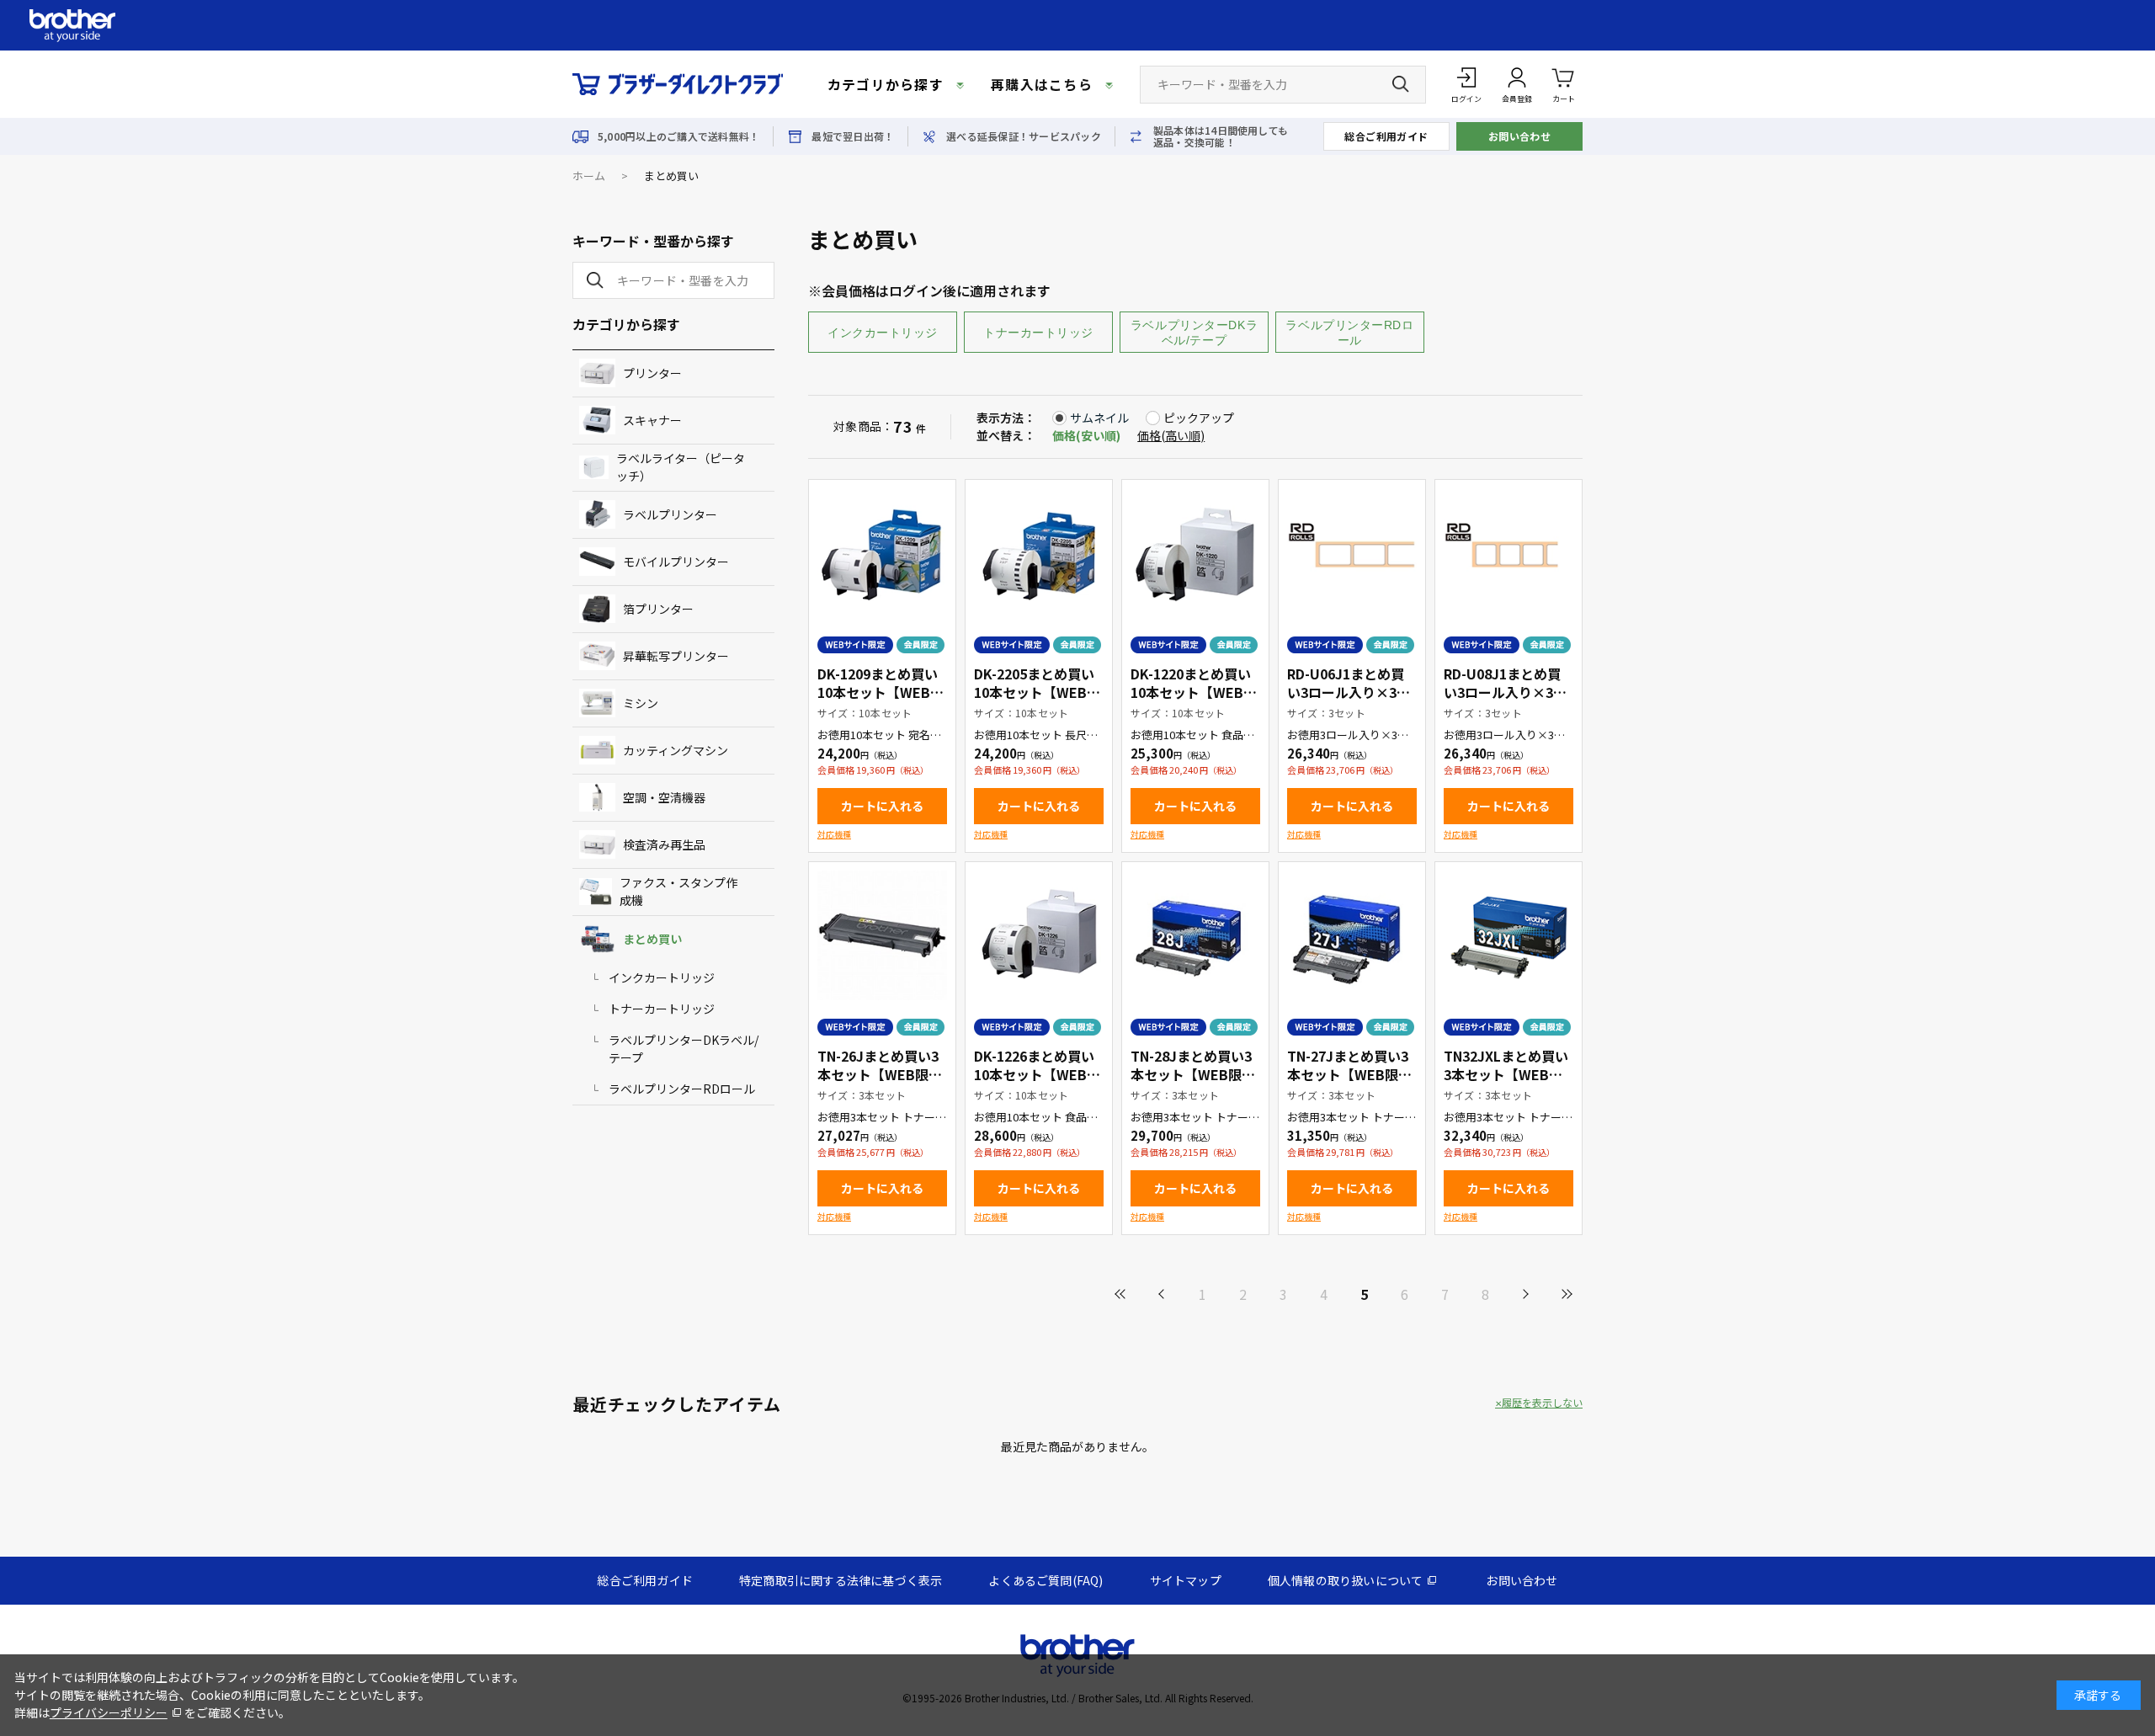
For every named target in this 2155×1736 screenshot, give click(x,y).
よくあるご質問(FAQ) (1046, 1580)
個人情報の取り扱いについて (1346, 1580)
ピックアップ (1199, 418)
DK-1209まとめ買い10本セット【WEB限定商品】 (881, 692)
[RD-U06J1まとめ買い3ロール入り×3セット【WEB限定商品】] (1352, 553)
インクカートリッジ (883, 333)
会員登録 (1517, 99)
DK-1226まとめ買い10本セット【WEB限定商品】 (1037, 1074)
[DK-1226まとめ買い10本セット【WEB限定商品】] (1039, 935)
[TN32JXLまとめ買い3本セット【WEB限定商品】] (1508, 935)
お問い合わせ (1520, 136)
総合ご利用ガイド (1386, 136)
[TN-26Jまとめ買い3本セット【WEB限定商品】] (882, 935)
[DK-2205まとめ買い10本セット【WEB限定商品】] (1039, 553)
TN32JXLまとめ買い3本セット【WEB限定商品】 (1506, 1074)
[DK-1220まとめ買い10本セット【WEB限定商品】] (1195, 553)
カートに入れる (882, 806)
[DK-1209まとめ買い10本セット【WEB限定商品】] (882, 553)
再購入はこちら (1042, 84)
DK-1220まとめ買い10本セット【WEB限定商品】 (1194, 692)
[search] (592, 280)
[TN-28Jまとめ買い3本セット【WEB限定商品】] (1195, 935)
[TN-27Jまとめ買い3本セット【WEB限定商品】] (1352, 935)
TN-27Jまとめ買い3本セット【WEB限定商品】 (1349, 1074)
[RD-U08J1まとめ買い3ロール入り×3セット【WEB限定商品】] (1508, 553)
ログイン (1466, 99)
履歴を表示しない (1542, 1403)
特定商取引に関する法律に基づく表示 (841, 1580)
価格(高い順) (1171, 435)
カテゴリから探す (886, 84)
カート (1564, 99)
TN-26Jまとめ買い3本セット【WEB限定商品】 (880, 1074)
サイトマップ (1186, 1580)
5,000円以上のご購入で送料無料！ (678, 136)
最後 (1566, 1294)
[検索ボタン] (1401, 84)
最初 (1121, 1294)
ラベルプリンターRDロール (1349, 333)
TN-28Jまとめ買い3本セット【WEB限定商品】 (1193, 1074)
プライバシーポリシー (109, 1712)
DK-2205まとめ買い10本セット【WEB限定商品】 (1037, 692)
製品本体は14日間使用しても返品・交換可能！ (1221, 136)
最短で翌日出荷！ (853, 136)
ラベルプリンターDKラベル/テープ (1194, 333)
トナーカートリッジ (1038, 333)
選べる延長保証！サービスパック (1024, 136)
